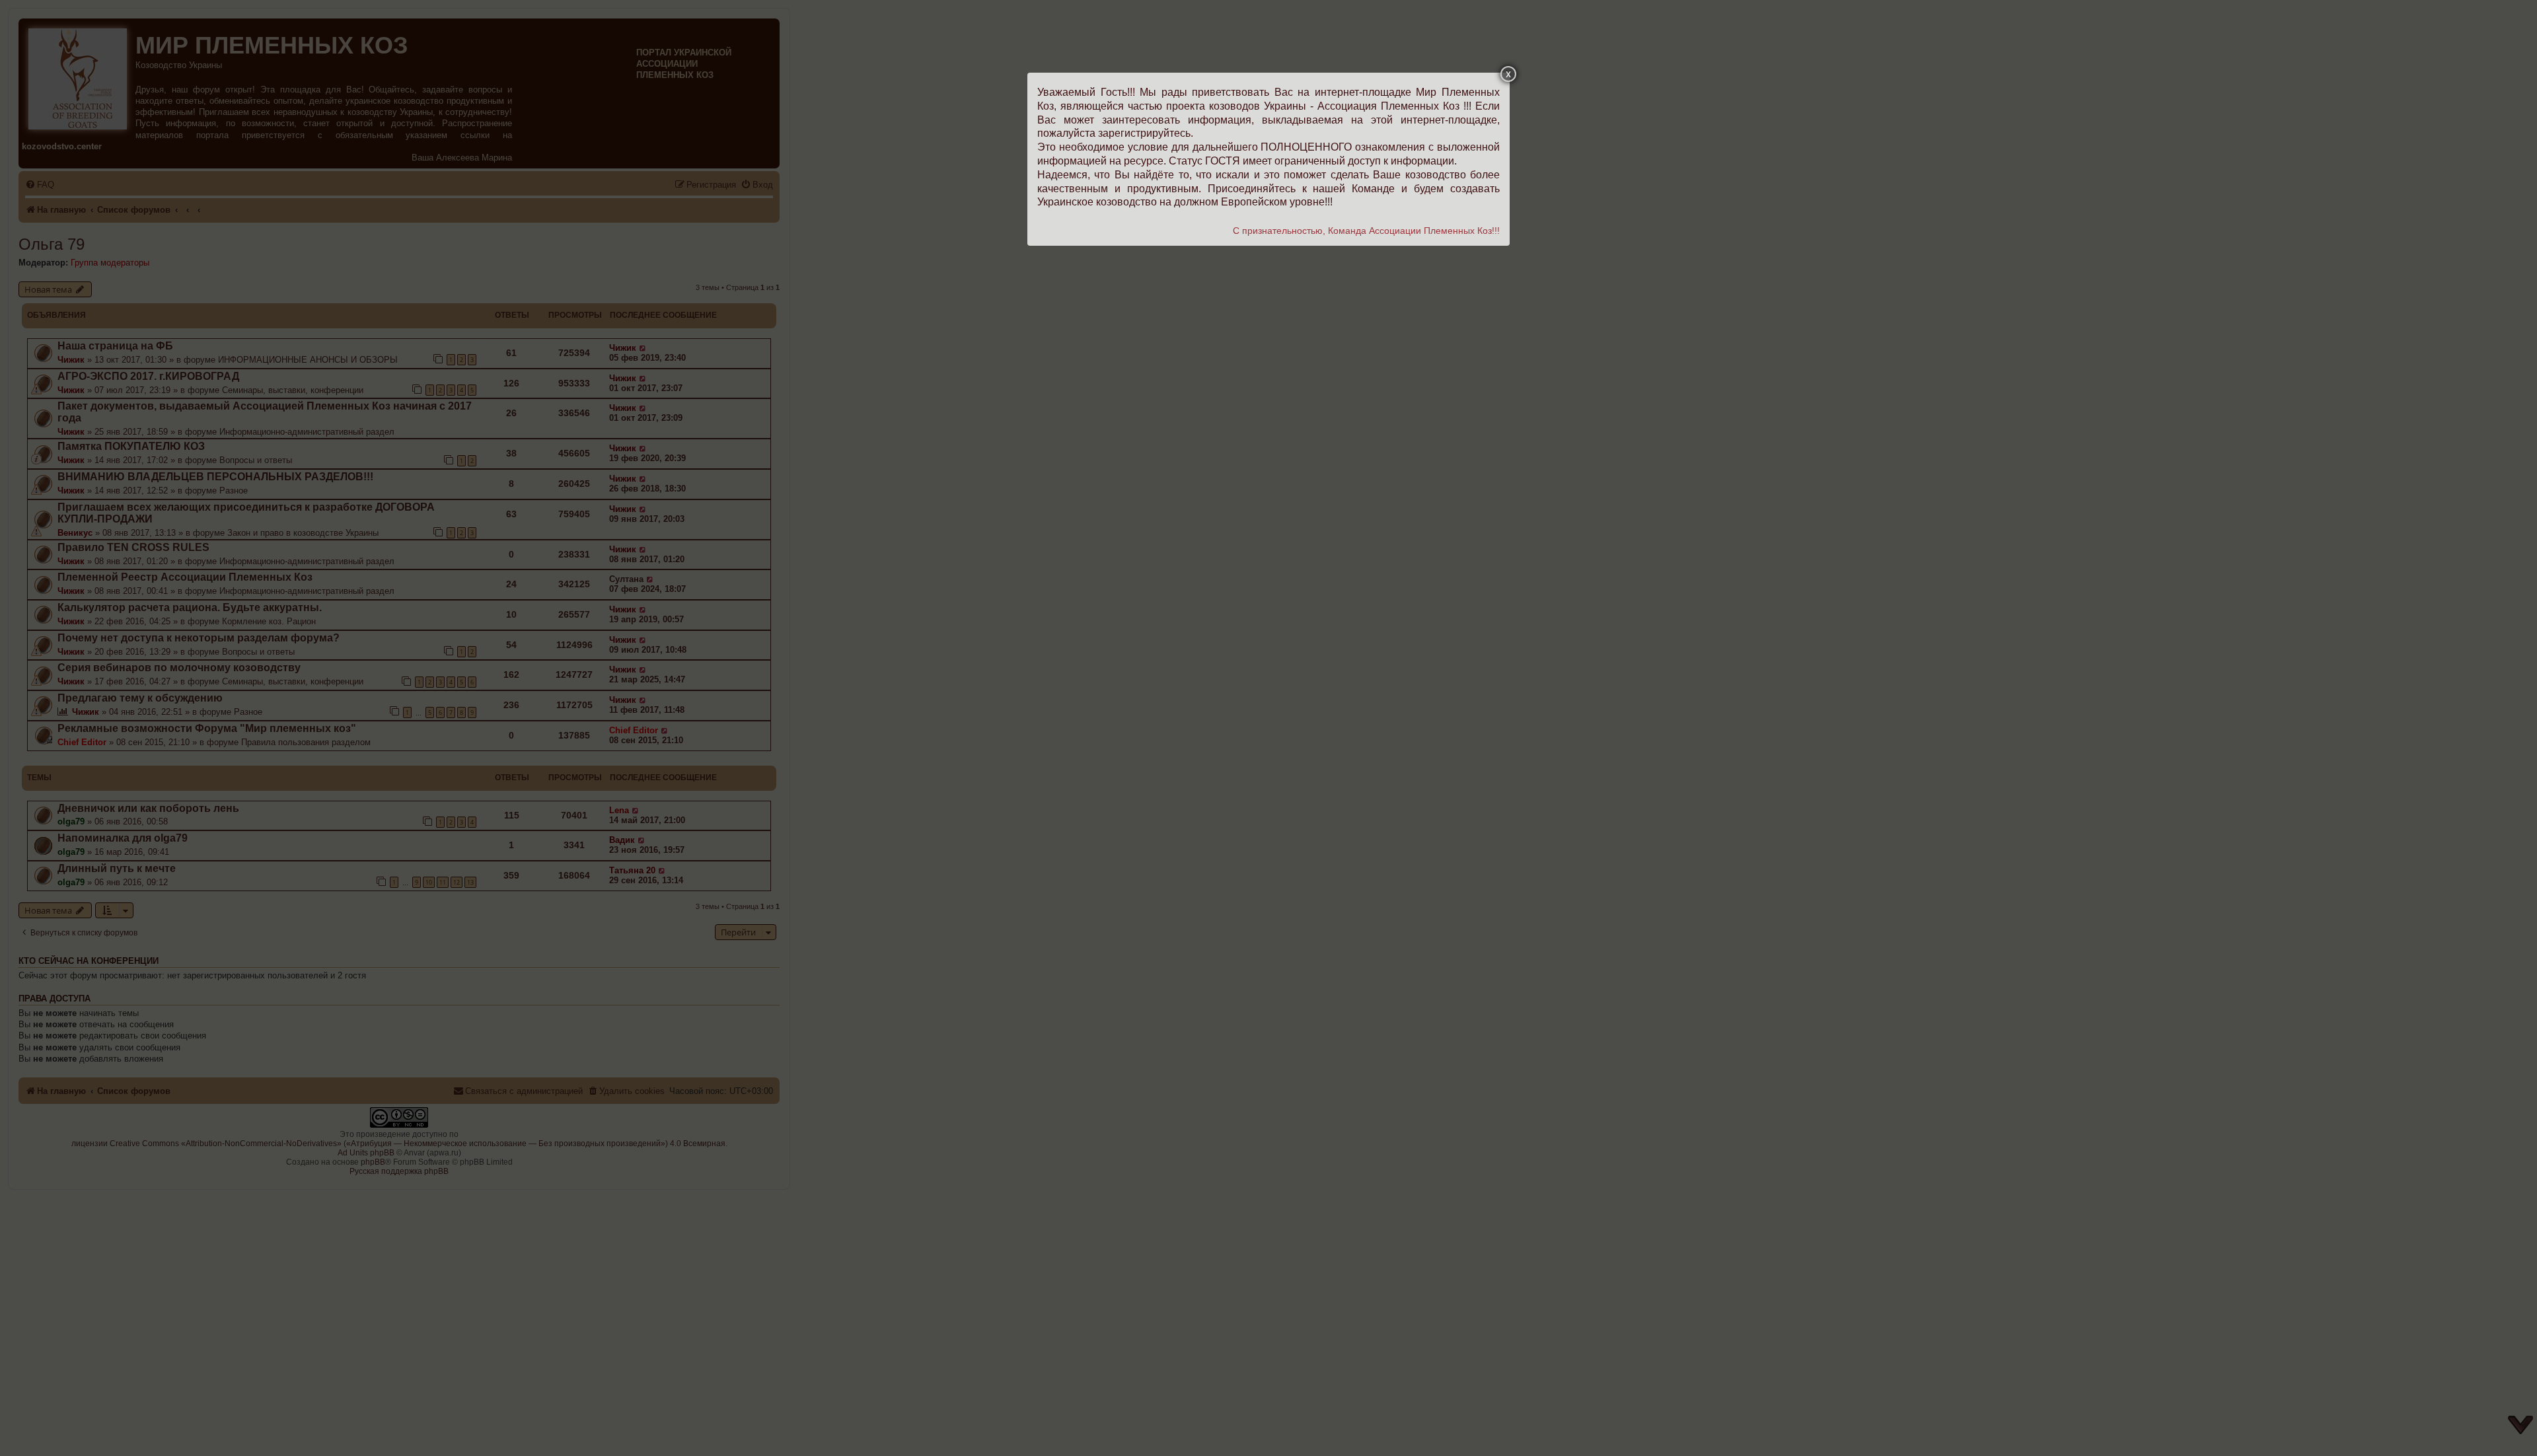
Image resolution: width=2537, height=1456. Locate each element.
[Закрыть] (1508, 74)
